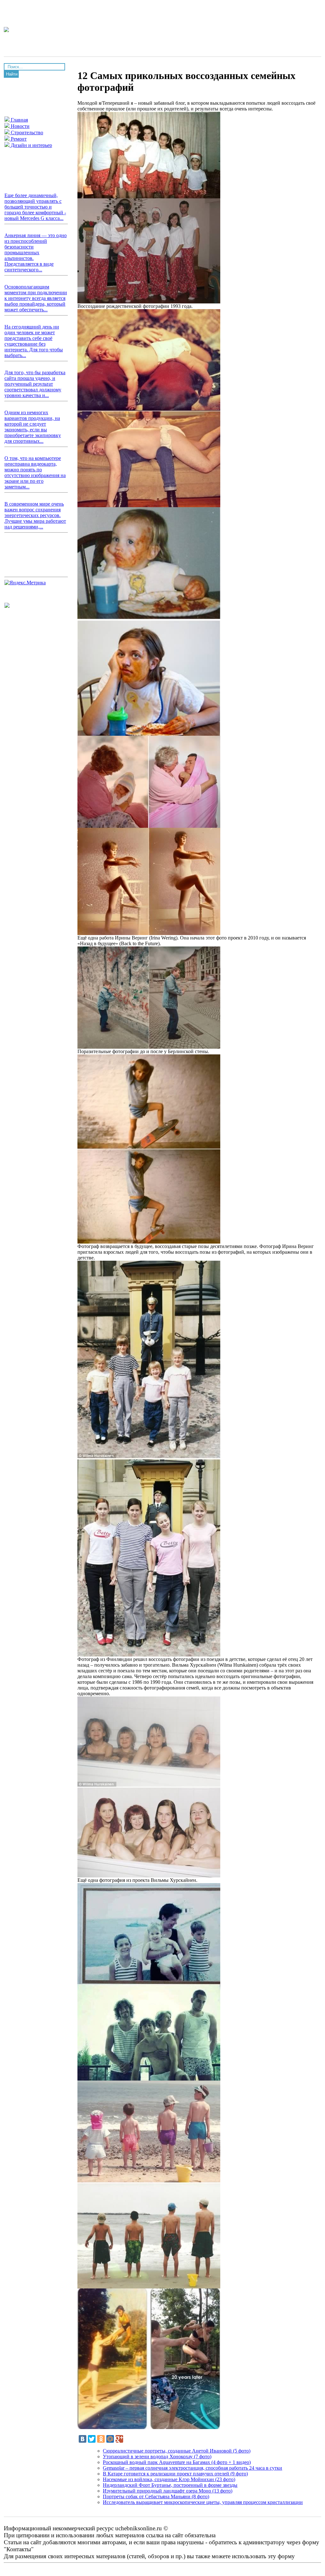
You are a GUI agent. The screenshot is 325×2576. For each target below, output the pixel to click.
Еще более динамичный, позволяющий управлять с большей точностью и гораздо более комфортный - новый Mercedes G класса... (35, 207)
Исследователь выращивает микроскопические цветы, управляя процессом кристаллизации (203, 2502)
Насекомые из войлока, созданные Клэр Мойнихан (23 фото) (169, 2479)
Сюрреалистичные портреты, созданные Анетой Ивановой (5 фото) (177, 2451)
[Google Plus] (119, 2439)
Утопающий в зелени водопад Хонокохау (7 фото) (157, 2456)
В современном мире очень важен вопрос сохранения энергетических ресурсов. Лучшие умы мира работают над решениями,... (35, 515)
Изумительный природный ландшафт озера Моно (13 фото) (168, 2491)
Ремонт (18, 139)
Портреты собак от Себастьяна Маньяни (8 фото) (156, 2496)
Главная (19, 120)
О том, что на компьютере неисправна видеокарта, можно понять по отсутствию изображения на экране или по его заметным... (35, 472)
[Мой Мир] (110, 2439)
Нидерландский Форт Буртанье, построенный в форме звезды (170, 2485)
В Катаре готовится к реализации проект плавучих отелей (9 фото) (175, 2474)
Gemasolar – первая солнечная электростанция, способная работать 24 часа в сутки (192, 2468)
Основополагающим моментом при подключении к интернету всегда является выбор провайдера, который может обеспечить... (36, 298)
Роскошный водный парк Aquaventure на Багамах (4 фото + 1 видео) (177, 2462)
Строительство (26, 133)
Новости (20, 126)
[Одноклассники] (101, 2439)
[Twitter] (92, 2439)
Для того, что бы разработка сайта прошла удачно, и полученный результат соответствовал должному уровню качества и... (35, 384)
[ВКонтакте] (83, 2439)
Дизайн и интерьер (31, 145)
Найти (12, 74)
